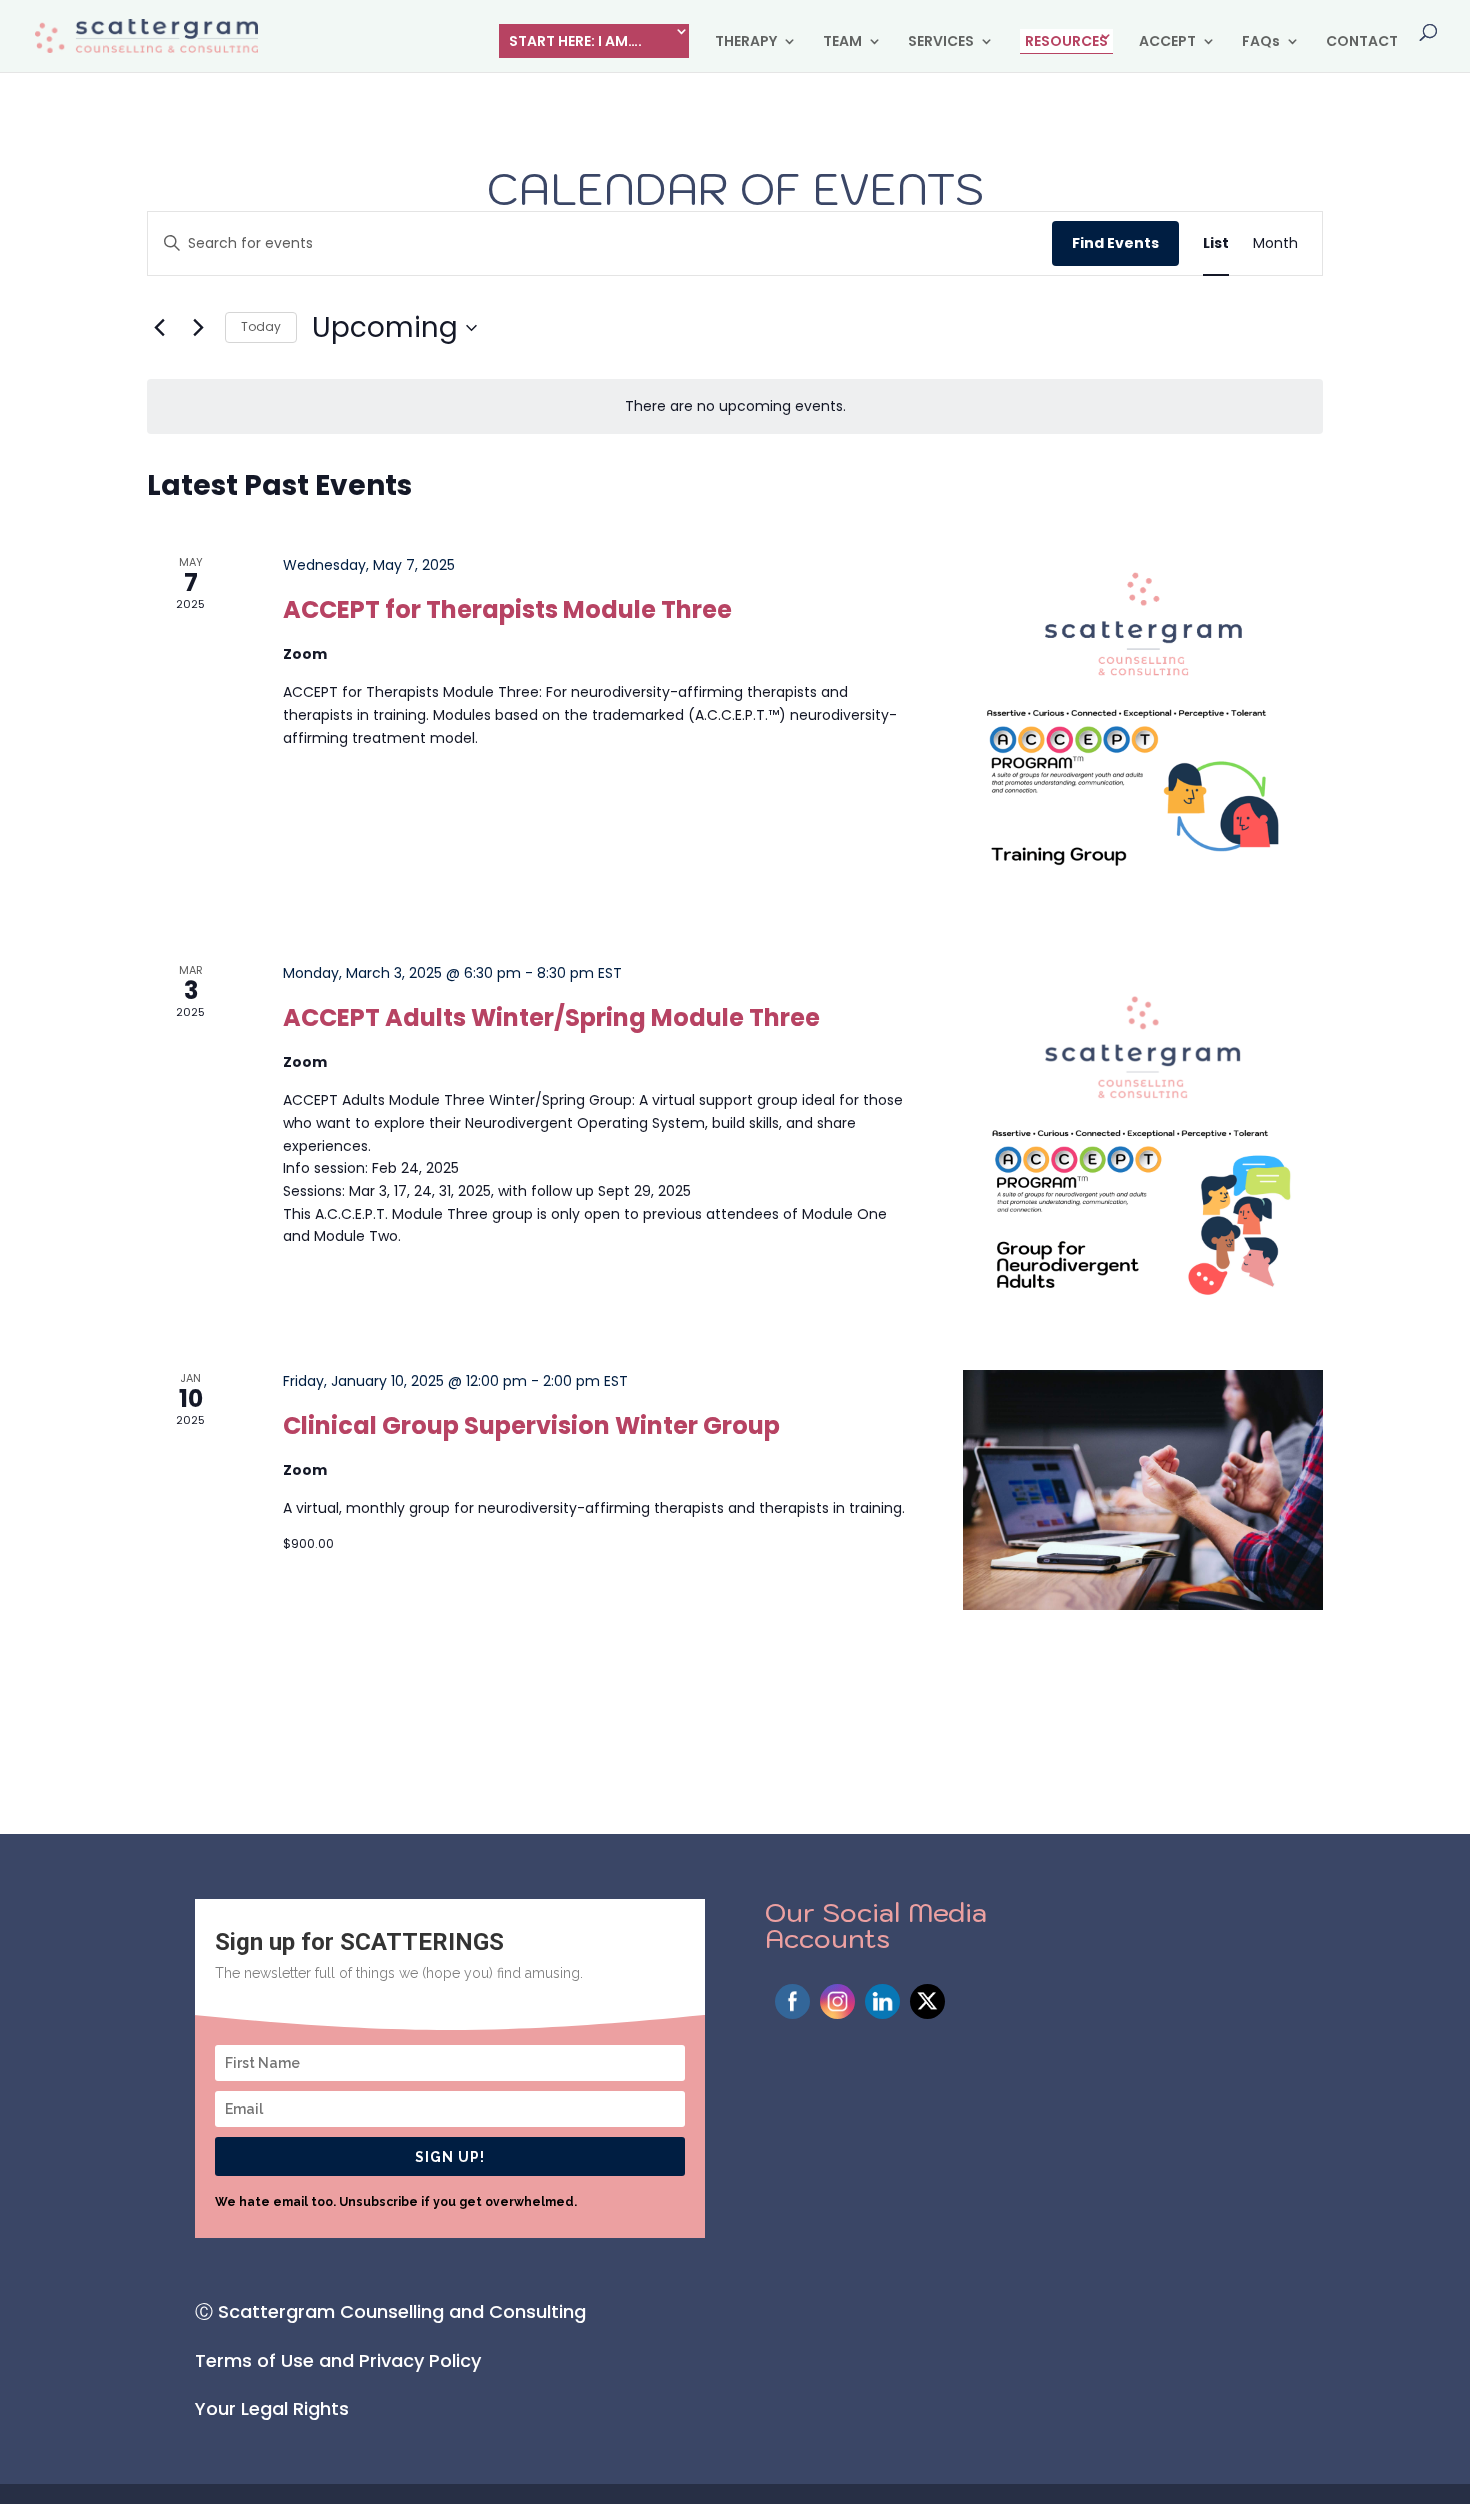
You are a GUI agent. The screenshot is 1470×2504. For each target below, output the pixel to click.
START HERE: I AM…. (575, 41)
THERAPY (746, 42)
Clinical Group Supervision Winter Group (531, 1425)
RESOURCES (1066, 41)
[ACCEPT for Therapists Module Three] (1143, 734)
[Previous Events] (159, 328)
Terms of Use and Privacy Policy (338, 2360)
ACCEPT (1167, 42)
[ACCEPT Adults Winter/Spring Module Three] (1143, 1142)
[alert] (735, 406)
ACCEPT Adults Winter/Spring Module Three (551, 1017)
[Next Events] (198, 328)
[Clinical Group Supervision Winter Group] (1143, 1490)
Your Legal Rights (272, 2408)
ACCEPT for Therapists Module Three (507, 609)
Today (261, 326)
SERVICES (941, 42)
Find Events (1115, 243)
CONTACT (1362, 42)
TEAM (842, 42)
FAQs (1261, 42)
